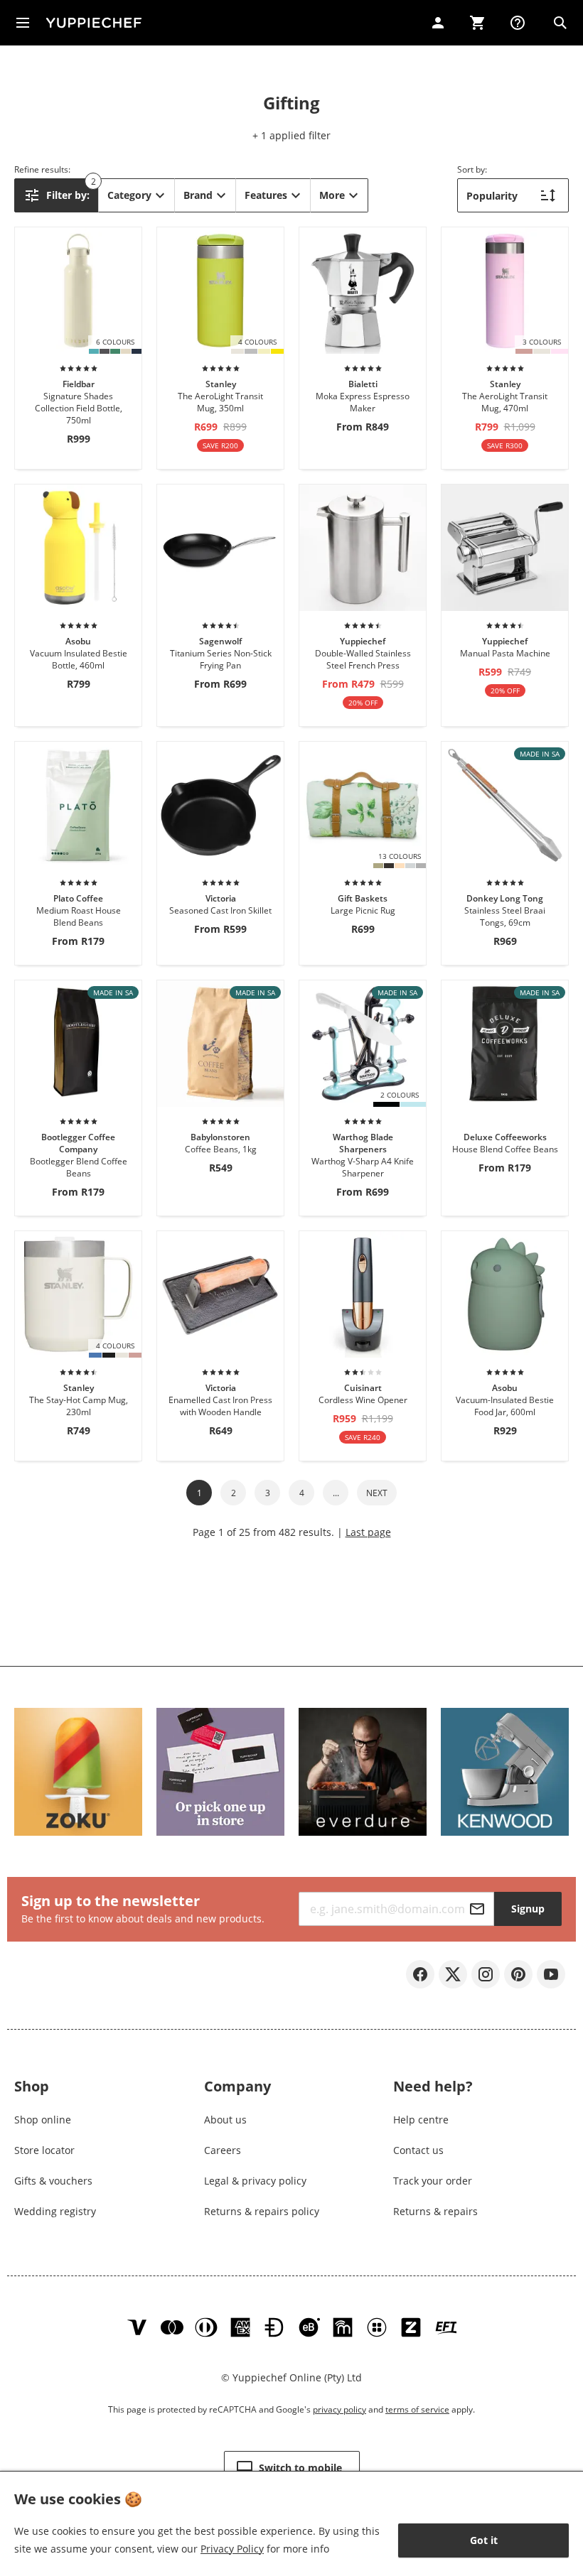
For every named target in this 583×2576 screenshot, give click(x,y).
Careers (223, 2150)
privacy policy (339, 2409)
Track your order (433, 2181)
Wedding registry (55, 2211)
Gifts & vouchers (53, 2181)
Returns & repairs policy (262, 2211)
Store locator (44, 2150)
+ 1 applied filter (291, 135)
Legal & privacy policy (255, 2181)
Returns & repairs (435, 2211)
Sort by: (472, 169)
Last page (368, 1532)
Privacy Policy (232, 2549)
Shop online (43, 2120)
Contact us (418, 2150)
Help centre (421, 2120)
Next (377, 1493)
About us (225, 2120)
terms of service (417, 2409)
